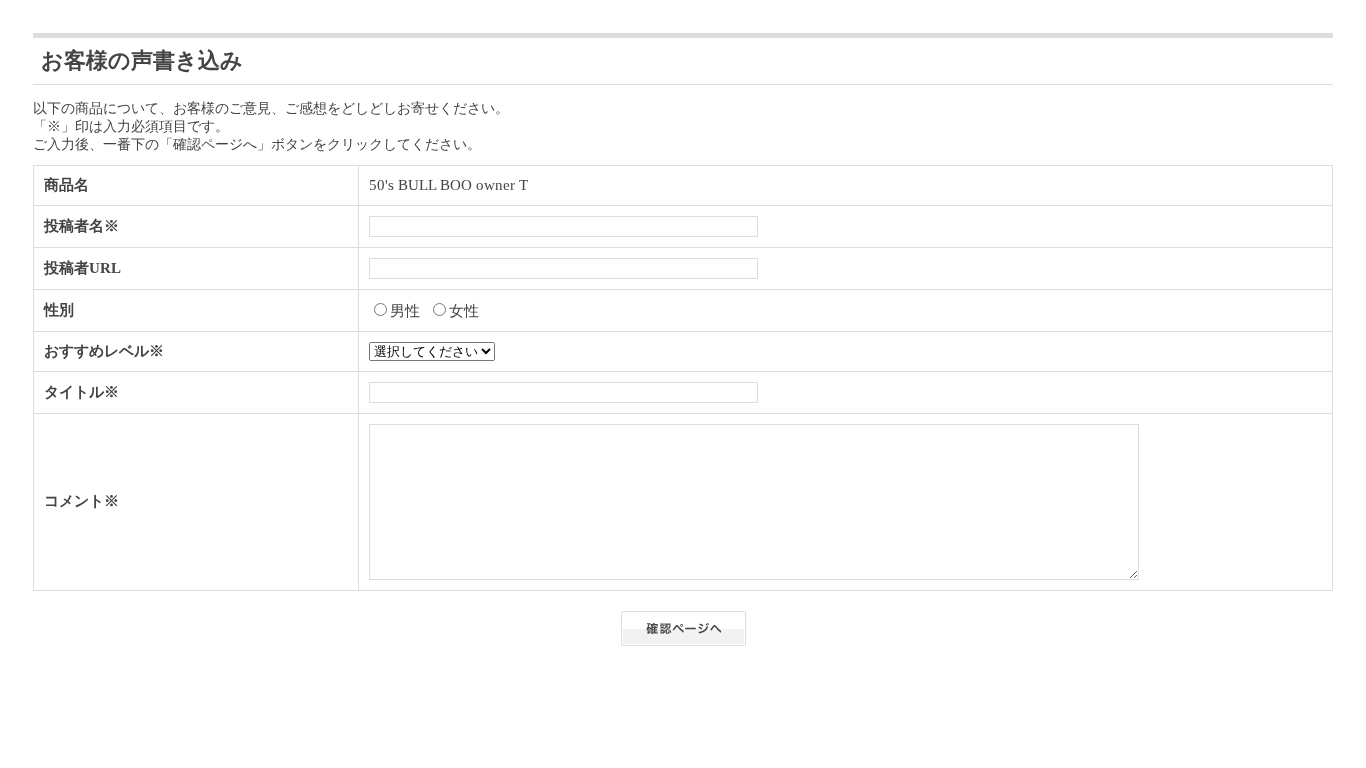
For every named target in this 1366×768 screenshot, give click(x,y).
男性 (405, 311)
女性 (464, 311)
